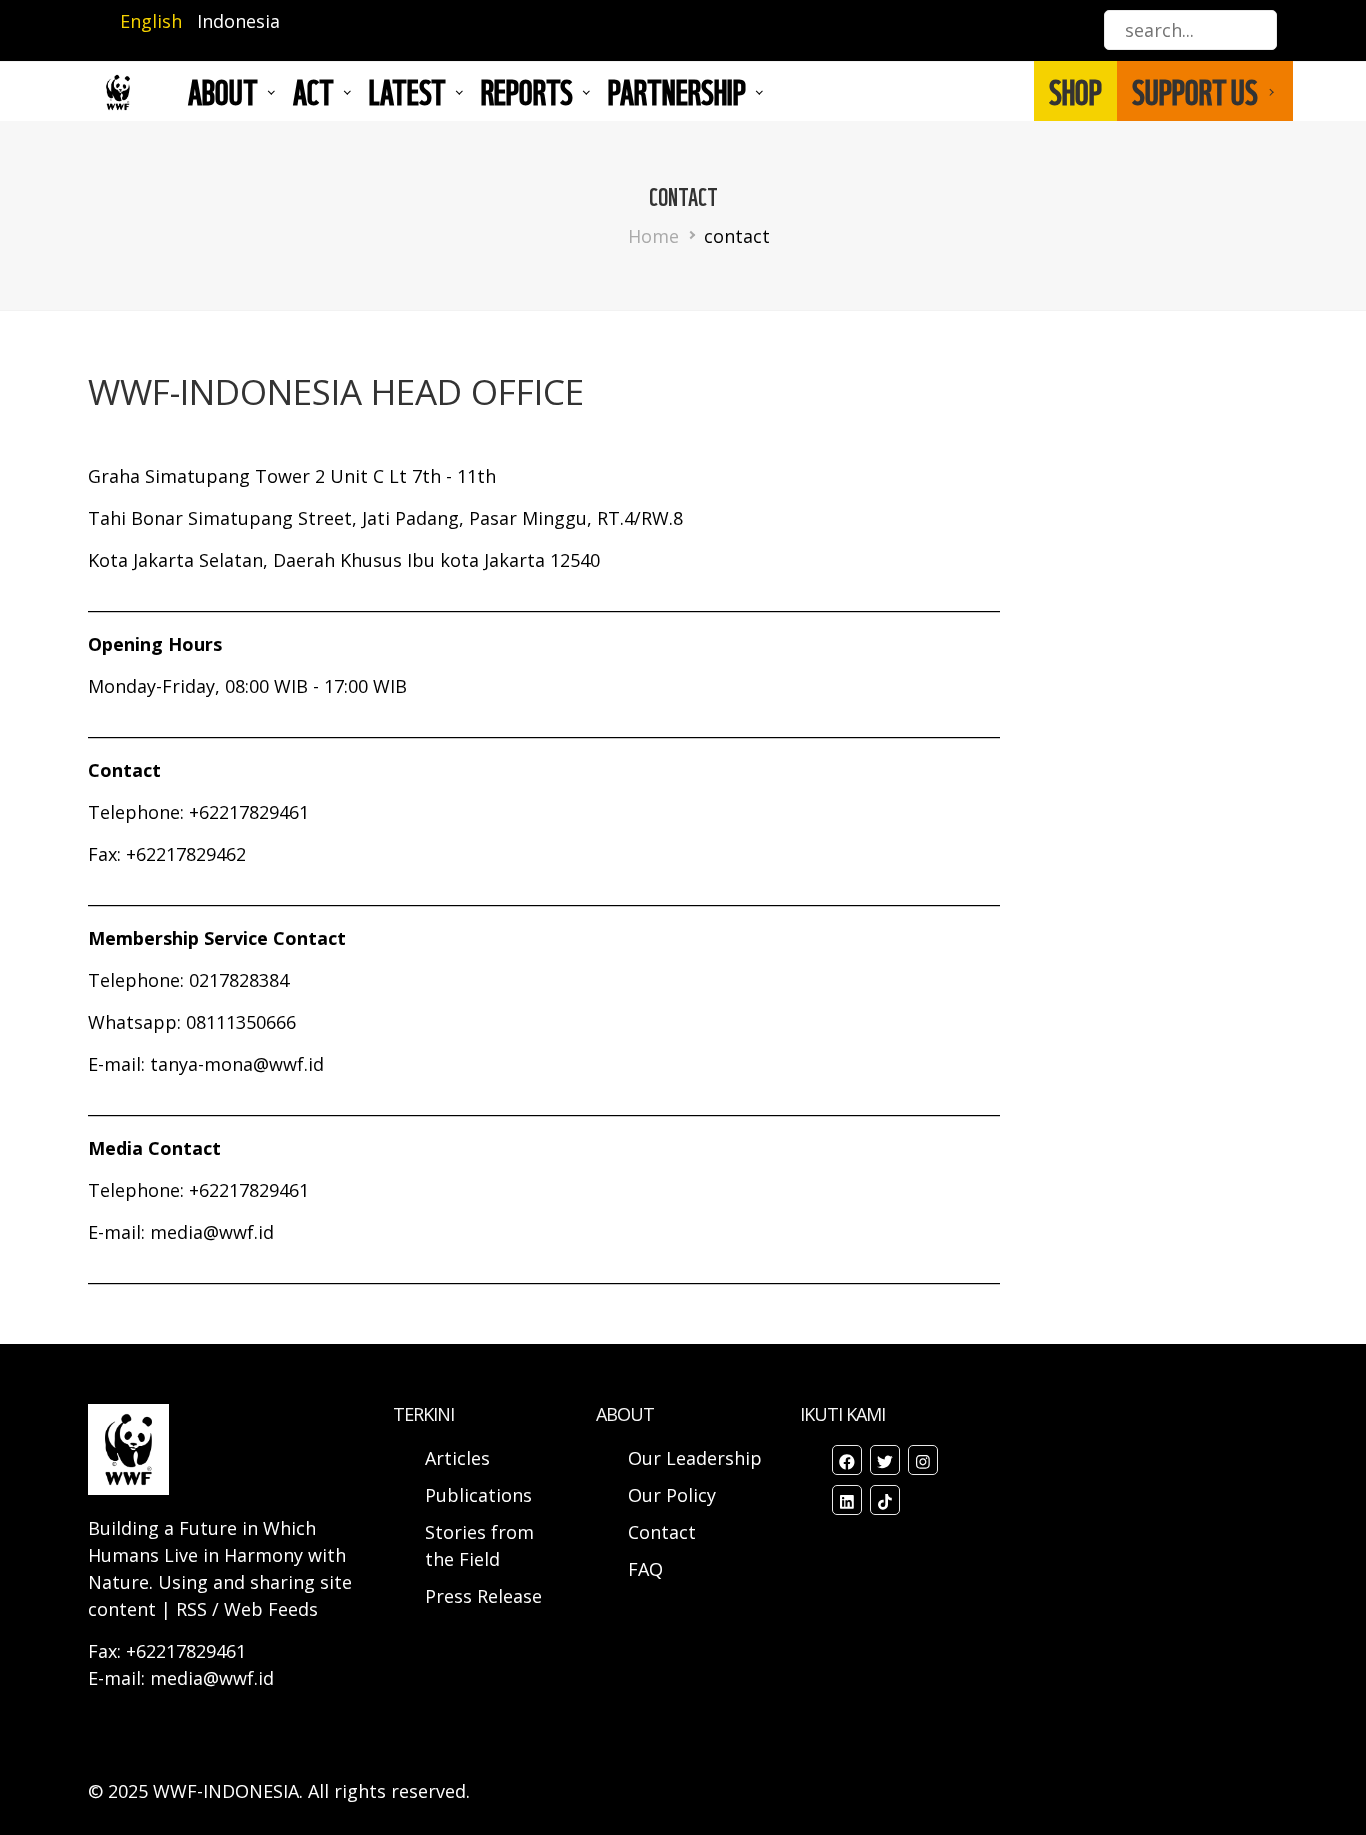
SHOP (1075, 91)
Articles (457, 1458)
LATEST (407, 91)
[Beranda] (118, 91)
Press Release (483, 1596)
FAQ (645, 1569)
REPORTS (527, 91)
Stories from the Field (479, 1545)
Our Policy (672, 1495)
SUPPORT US (1195, 91)
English (151, 21)
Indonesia (238, 21)
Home (653, 236)
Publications (478, 1495)
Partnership (677, 91)
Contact (662, 1532)
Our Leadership (695, 1458)
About (223, 91)
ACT (313, 91)
